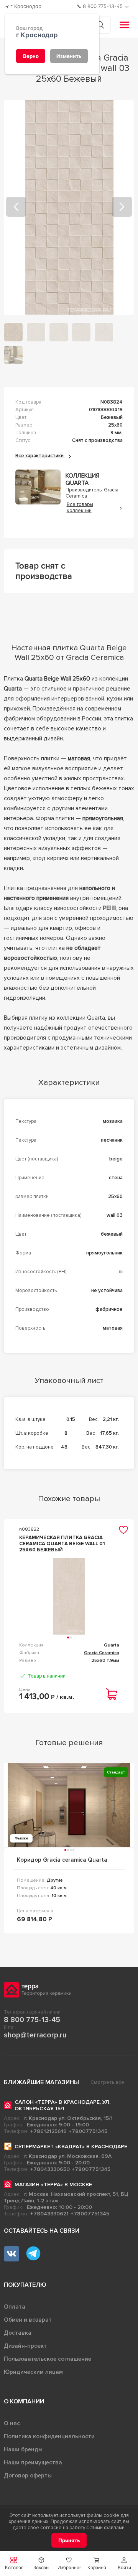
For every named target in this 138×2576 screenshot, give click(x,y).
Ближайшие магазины (41, 2082)
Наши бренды (23, 2449)
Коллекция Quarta (82, 480)
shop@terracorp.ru (35, 2035)
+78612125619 (48, 2131)
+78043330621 (49, 2214)
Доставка (18, 2333)
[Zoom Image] (69, 208)
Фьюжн (21, 1838)
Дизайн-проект (25, 2346)
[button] (124, 2564)
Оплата (15, 2307)
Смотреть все (107, 2082)
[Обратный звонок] (128, 7)
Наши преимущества (33, 2462)
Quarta (112, 1645)
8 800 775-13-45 (32, 2020)
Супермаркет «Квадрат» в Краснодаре (71, 2147)
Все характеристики (40, 456)
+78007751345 (88, 2131)
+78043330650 (50, 2169)
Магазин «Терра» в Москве (53, 2185)
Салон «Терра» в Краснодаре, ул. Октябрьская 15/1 (62, 2105)
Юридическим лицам (33, 2372)
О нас (12, 2423)
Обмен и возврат (28, 2320)
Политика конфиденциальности (49, 2436)
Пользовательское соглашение (48, 2359)
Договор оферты (28, 2475)
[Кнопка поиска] (100, 25)
